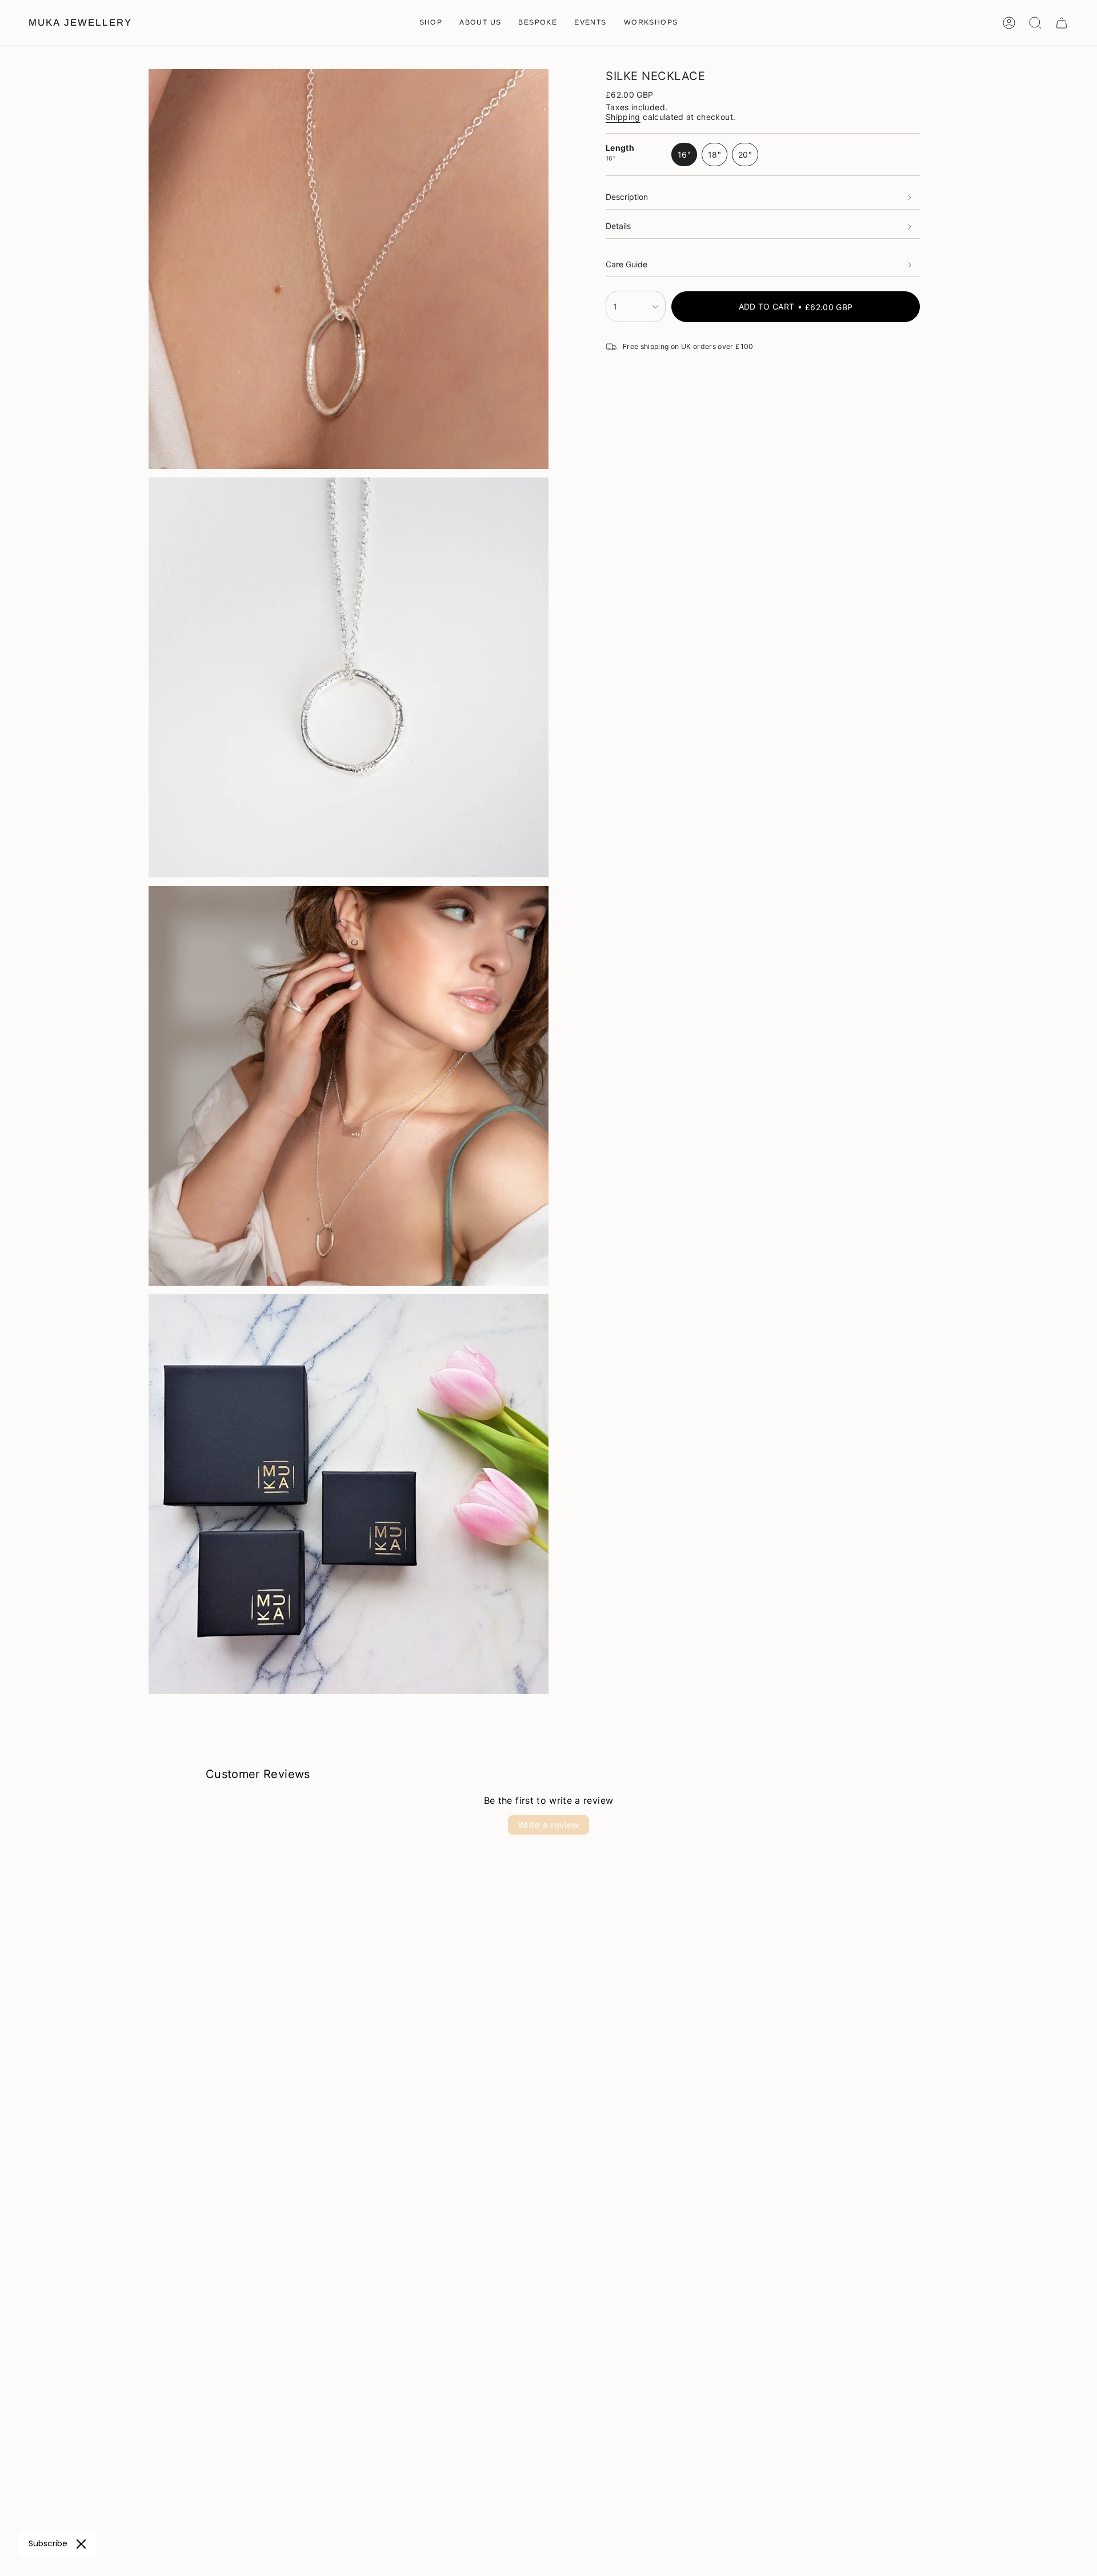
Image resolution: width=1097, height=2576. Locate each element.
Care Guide (626, 265)
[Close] (81, 2544)
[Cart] (1062, 23)
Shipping (623, 117)
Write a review (548, 1825)
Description (627, 197)
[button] (431, 23)
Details (618, 226)
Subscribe (48, 2543)
